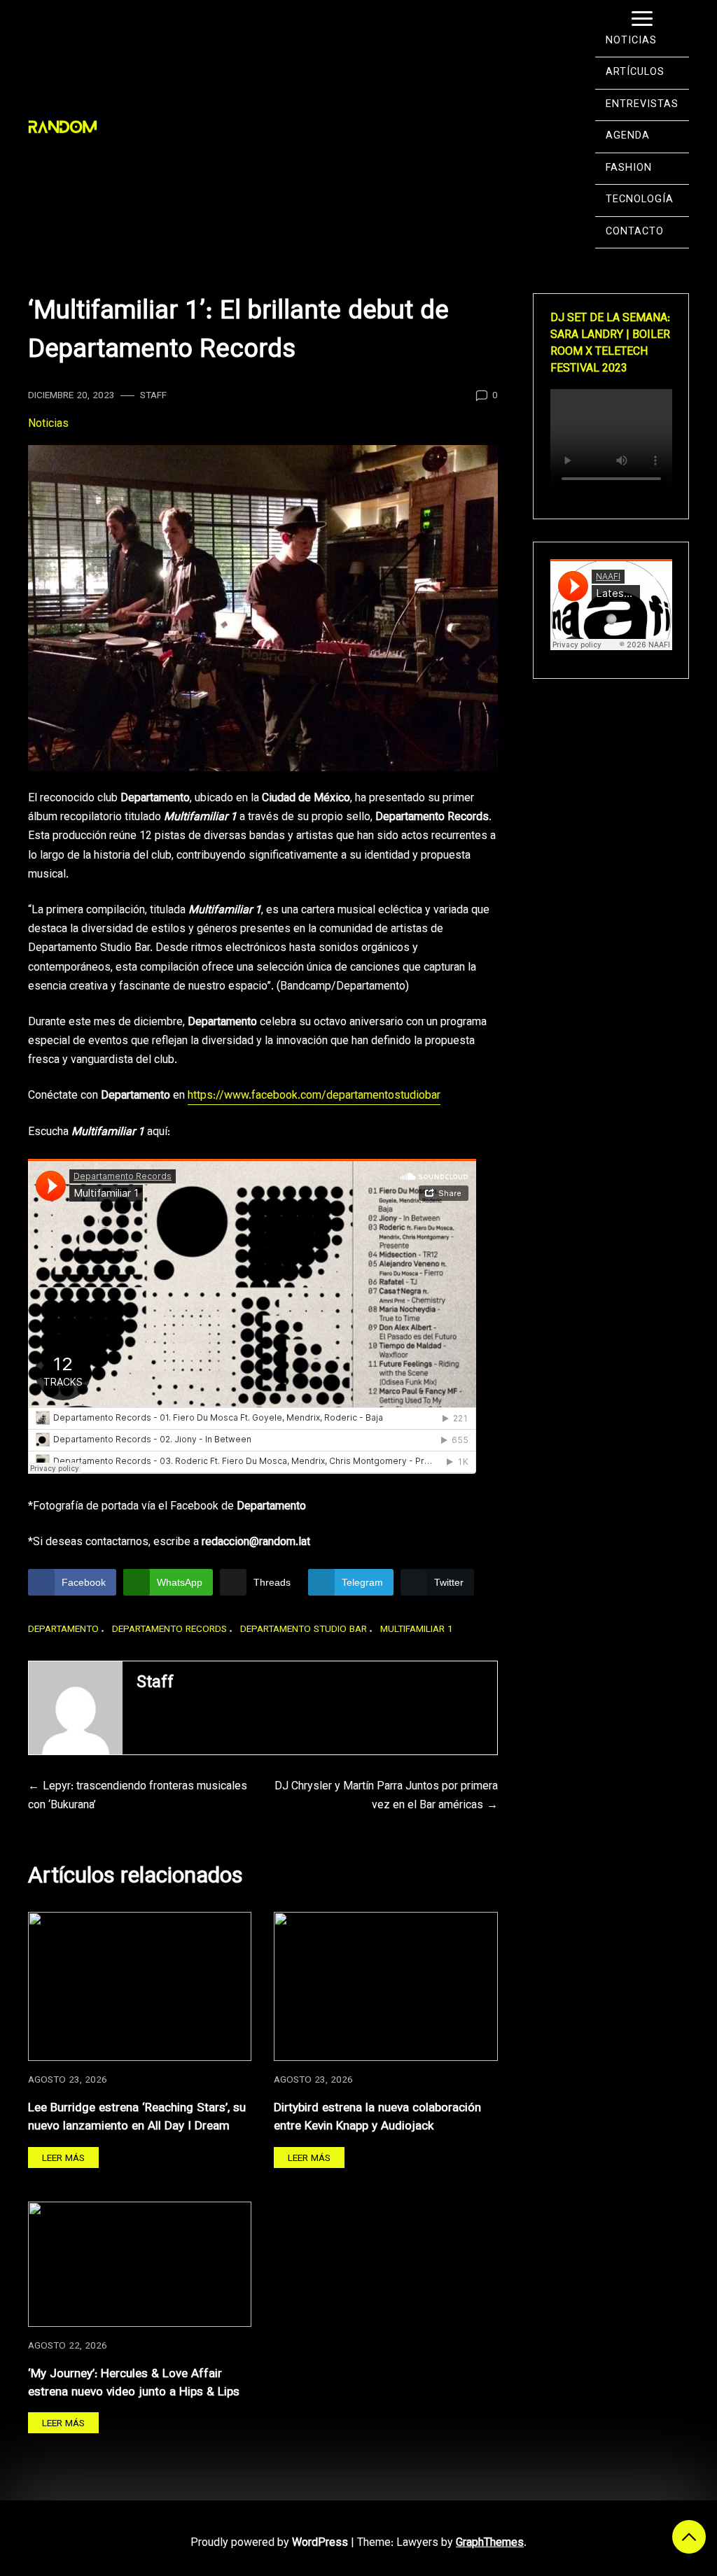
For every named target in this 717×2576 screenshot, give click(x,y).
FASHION (629, 168)
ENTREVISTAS (642, 105)
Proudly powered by (269, 2543)
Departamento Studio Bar (304, 1630)
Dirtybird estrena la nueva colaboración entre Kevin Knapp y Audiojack (377, 2117)
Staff (153, 396)
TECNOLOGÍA (640, 200)
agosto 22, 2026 (68, 2346)
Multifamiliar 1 (417, 1630)
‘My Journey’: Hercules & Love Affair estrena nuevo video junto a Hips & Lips (134, 2383)
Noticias (48, 424)
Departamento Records (169, 1630)
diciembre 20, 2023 (71, 396)
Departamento (63, 1630)
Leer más (63, 2159)
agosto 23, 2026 (68, 2080)
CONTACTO (635, 232)
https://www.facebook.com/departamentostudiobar (314, 1096)
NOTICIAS (631, 41)
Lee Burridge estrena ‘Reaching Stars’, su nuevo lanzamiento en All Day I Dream (137, 2117)
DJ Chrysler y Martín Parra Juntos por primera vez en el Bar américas (386, 1796)
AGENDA (628, 136)
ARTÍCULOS (635, 72)
